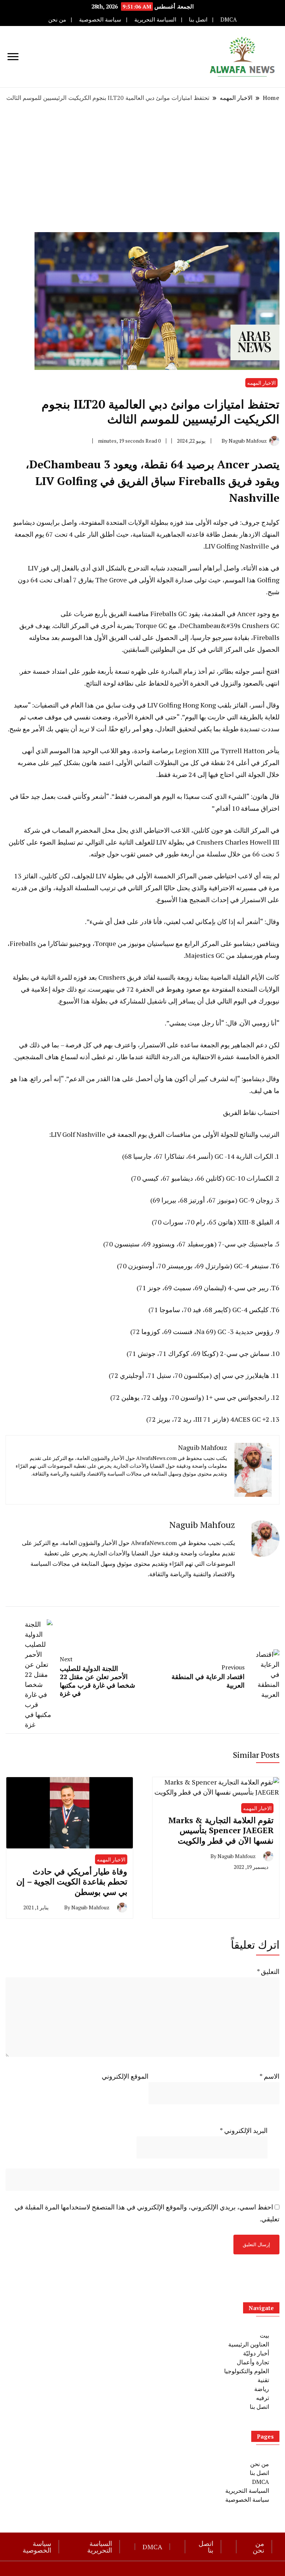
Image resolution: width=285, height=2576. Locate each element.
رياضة (262, 2389)
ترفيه (263, 2398)
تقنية (263, 2380)
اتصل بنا (198, 19)
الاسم (269, 2076)
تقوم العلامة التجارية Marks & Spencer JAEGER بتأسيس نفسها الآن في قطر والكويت (221, 1830)
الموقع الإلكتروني (125, 2076)
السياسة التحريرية (155, 19)
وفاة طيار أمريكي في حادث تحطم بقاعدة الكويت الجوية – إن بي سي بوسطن (72, 1881)
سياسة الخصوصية (100, 19)
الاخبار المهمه (261, 383)
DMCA (229, 19)
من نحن (57, 19)
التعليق (268, 1971)
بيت (264, 2335)
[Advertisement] (142, 167)
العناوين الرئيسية (249, 2344)
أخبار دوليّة (256, 2353)
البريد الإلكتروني (244, 2130)
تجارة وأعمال (253, 2362)
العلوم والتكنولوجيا (247, 2371)
